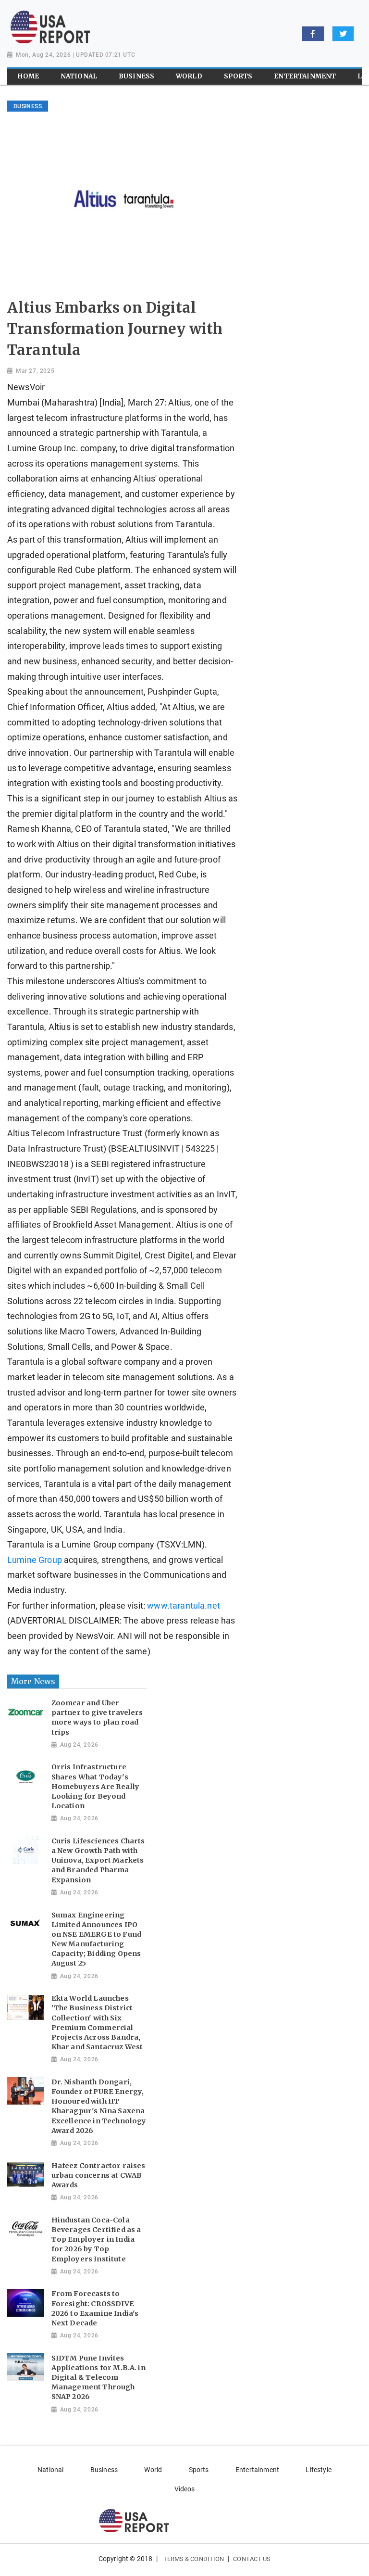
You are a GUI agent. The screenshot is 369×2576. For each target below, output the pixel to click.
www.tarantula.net (184, 1606)
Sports (199, 2470)
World (153, 2470)
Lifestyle (318, 2470)
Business (104, 2470)
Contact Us (252, 2559)
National (50, 2470)
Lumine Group (35, 1560)
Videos (185, 2489)
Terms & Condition (194, 2559)
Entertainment (257, 2470)
